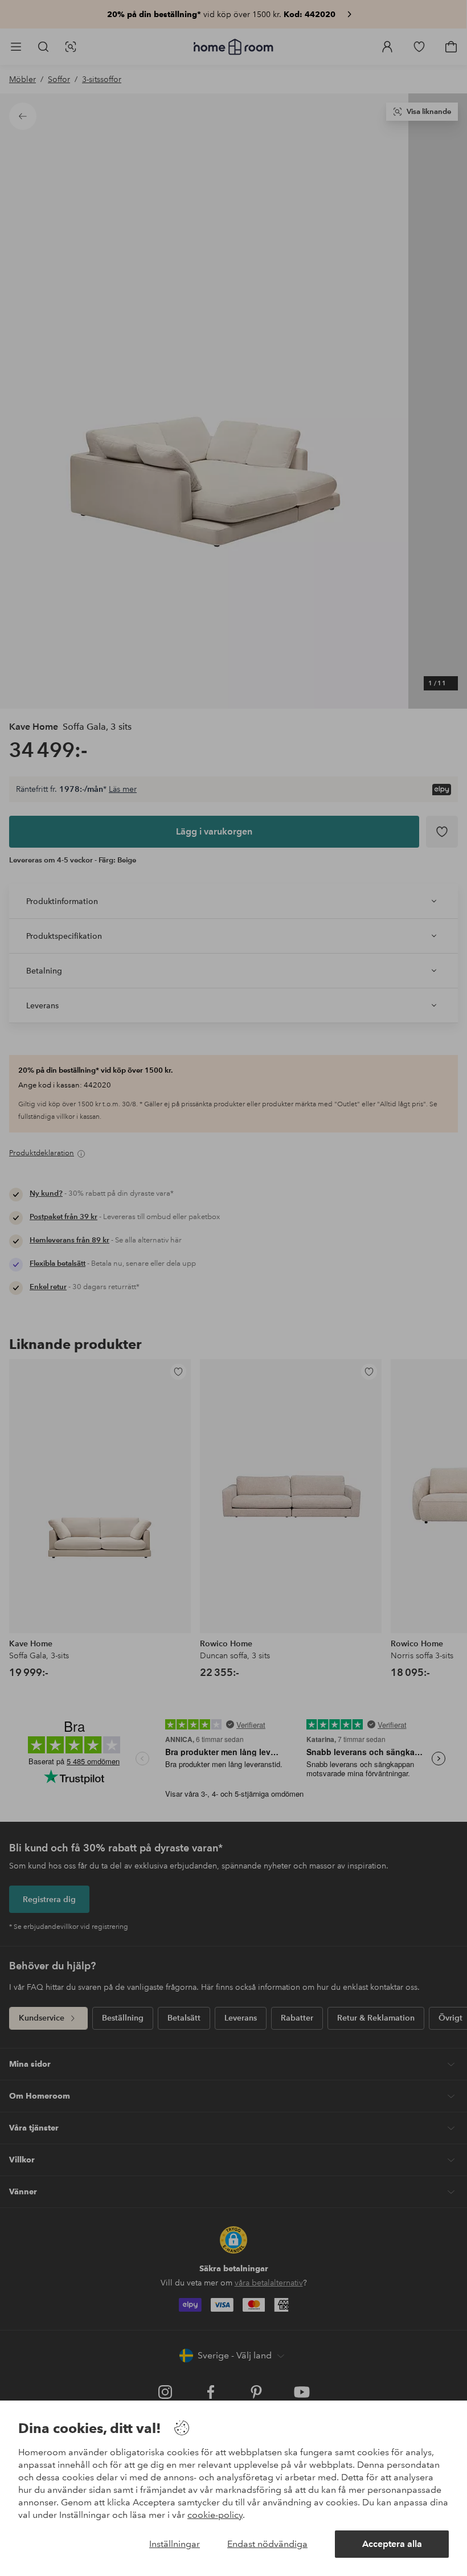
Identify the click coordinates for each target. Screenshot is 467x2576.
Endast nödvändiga (267, 2544)
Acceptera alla (392, 2544)
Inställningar (175, 2544)
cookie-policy (215, 2515)
